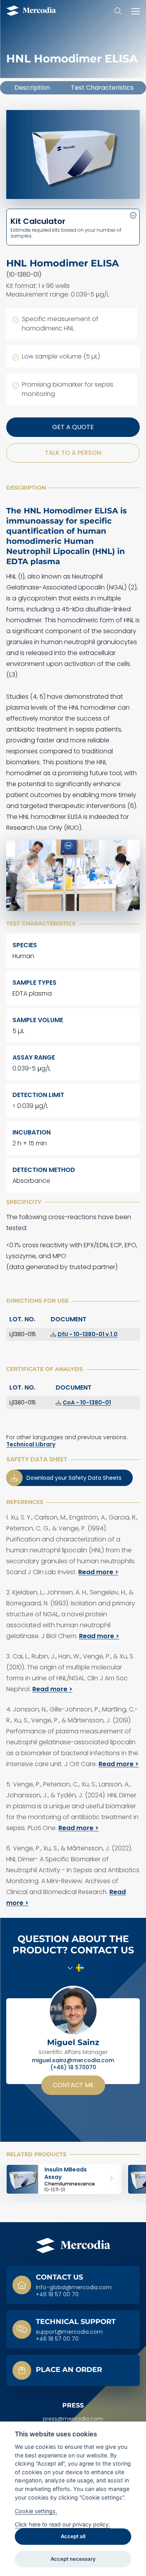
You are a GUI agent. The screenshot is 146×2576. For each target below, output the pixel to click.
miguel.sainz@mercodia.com (73, 2061)
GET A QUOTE (73, 427)
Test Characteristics (102, 88)
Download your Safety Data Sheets (74, 1478)
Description (32, 88)
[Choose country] (73, 1968)
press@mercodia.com (73, 2419)
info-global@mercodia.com (74, 2288)
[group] (64, 2179)
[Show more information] (73, 2370)
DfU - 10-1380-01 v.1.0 (88, 1334)
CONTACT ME (73, 2085)
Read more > (98, 1572)
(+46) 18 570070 (73, 2068)
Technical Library (31, 1444)
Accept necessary (73, 2559)
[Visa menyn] (134, 11)
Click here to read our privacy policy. (62, 2524)
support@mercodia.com (69, 2332)
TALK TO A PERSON (73, 453)
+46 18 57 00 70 (57, 2295)
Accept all (73, 2536)
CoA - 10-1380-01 (87, 1403)
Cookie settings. (36, 2511)
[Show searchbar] (118, 11)
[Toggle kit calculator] (73, 227)
